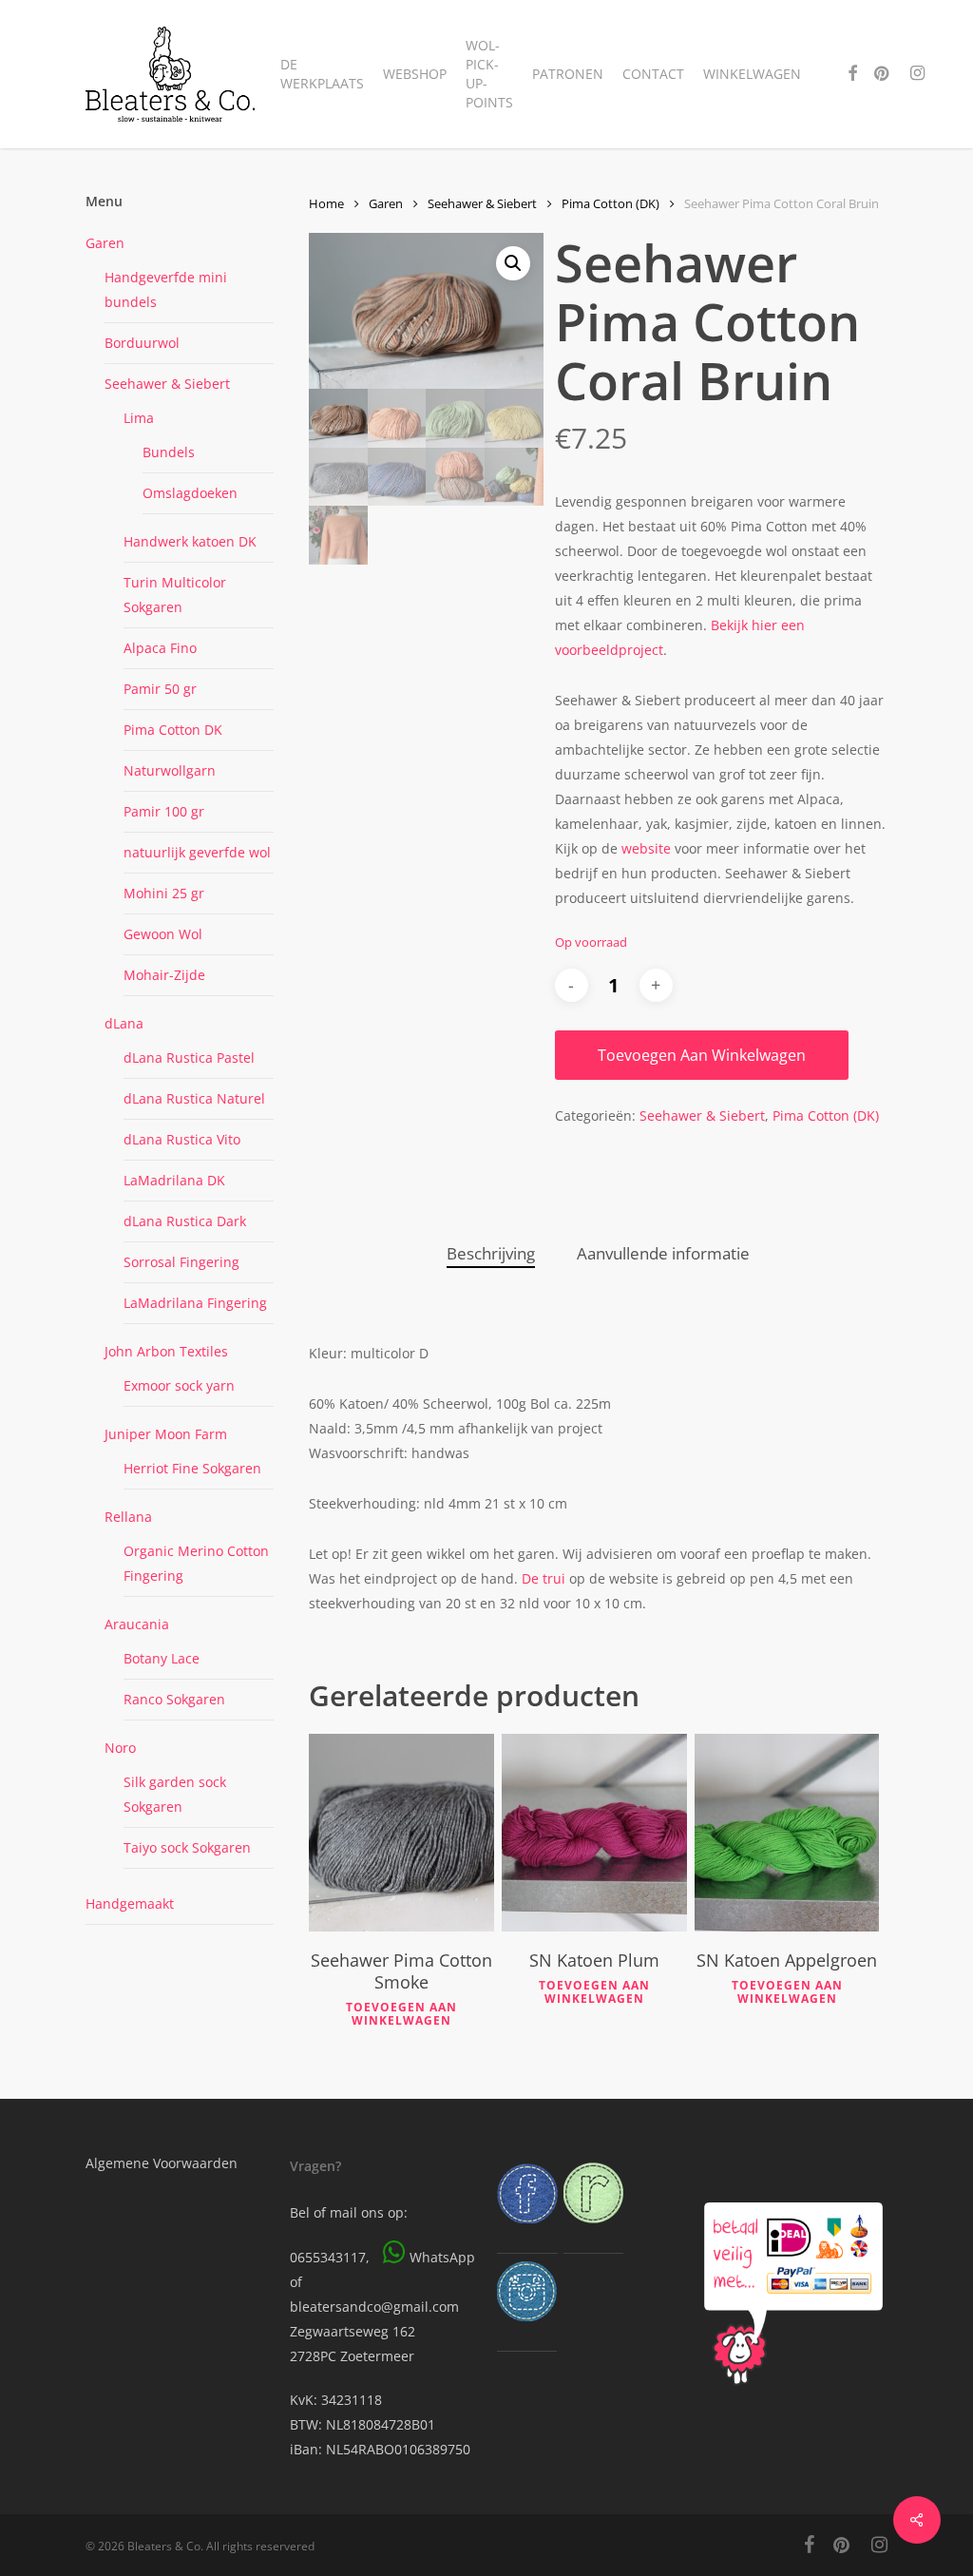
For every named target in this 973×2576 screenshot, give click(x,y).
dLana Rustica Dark (185, 1221)
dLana (124, 1023)
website (646, 848)
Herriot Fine (192, 1468)
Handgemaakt (130, 1903)
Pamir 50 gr (160, 689)
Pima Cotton (173, 730)
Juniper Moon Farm (166, 1434)
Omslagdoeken (190, 493)
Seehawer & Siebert (167, 384)
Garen (105, 243)
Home (326, 203)
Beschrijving (491, 1253)
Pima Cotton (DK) (611, 203)
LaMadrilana (195, 1303)
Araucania (137, 1624)
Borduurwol (142, 343)
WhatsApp (442, 2257)
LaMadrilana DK (174, 1180)
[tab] (491, 1254)
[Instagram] (527, 2330)
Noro (120, 1748)
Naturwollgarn (170, 770)
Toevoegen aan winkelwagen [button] (401, 2014)
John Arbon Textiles (166, 1351)
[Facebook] (527, 2232)
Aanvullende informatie (663, 1253)
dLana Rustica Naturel (194, 1098)
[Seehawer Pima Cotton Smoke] (401, 1833)
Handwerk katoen (190, 541)
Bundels (169, 452)
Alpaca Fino (160, 648)
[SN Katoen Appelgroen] (787, 1833)
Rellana (128, 1517)
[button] (513, 263)
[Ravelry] (593, 2232)
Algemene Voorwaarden (162, 2163)
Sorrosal (181, 1262)
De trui (545, 1578)
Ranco (174, 1699)
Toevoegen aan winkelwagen (702, 1055)
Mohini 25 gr (164, 893)
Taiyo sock (187, 1847)
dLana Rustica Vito (182, 1139)
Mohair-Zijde (164, 975)
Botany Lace (162, 1658)
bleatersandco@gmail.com (374, 2307)
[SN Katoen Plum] (594, 1833)
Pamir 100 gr (164, 811)
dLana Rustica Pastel (189, 1057)
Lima (139, 418)
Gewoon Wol (163, 934)
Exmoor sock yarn (179, 1385)
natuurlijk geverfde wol (197, 852)
